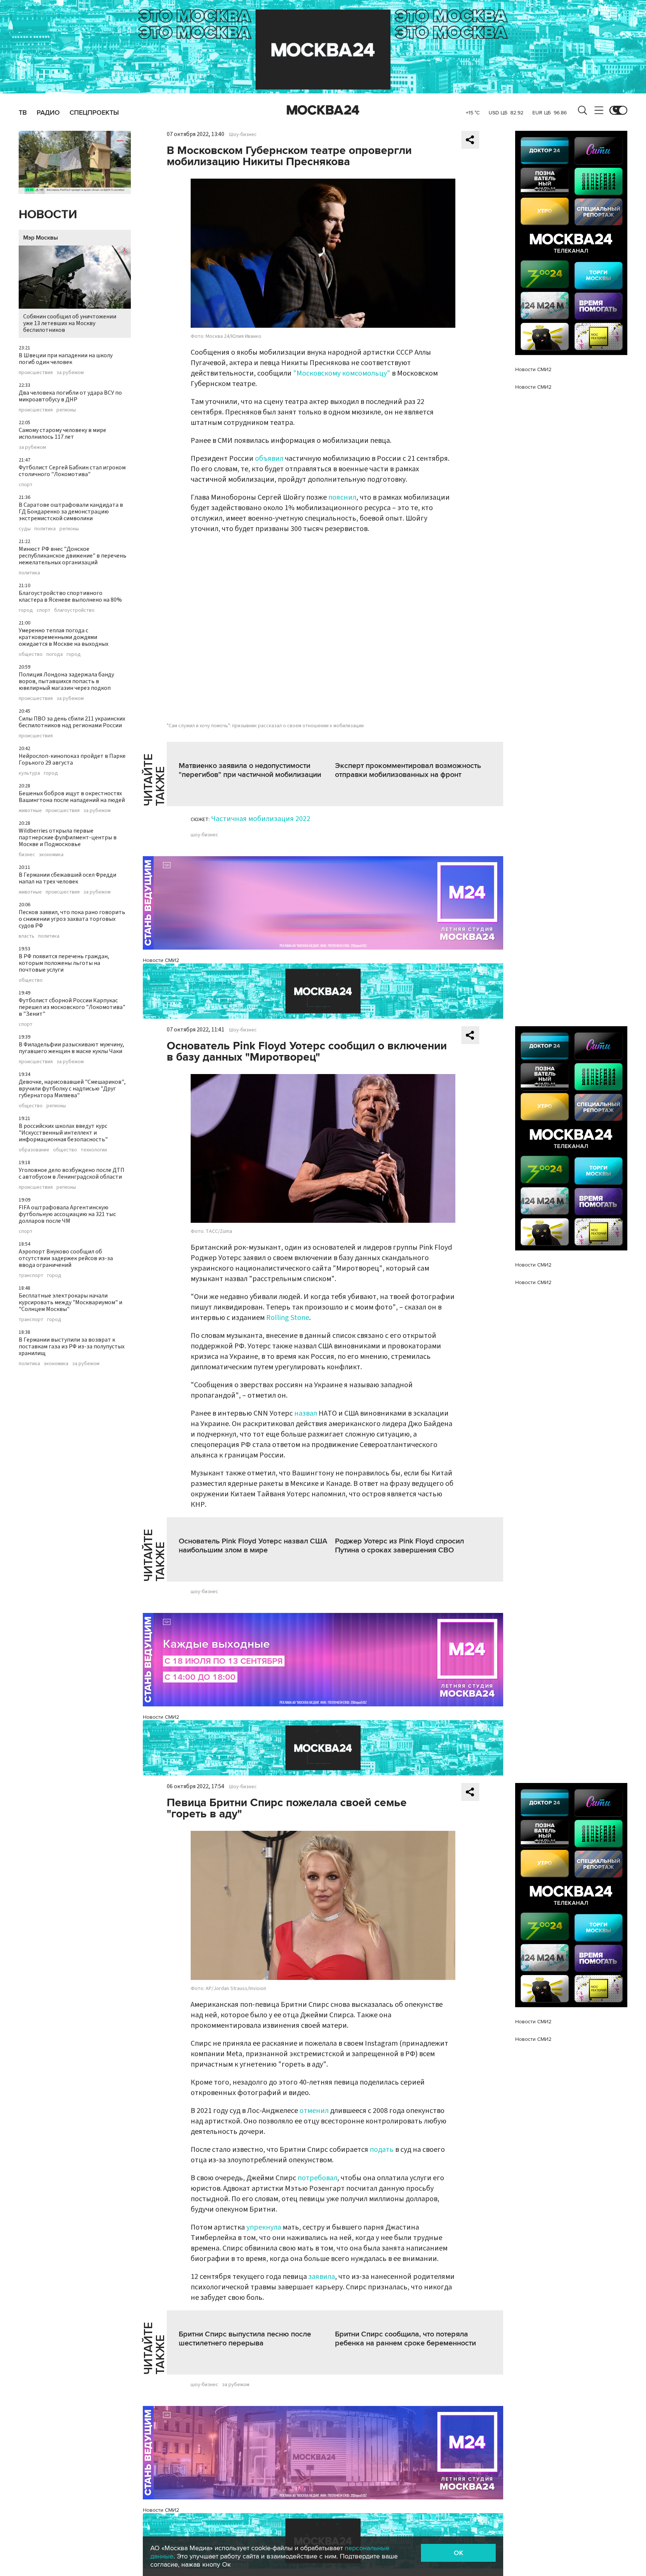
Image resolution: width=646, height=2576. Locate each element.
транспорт (31, 1275)
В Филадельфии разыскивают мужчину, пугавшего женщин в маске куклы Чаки (71, 1048)
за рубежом (70, 373)
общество (31, 654)
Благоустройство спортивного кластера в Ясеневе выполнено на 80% (70, 596)
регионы (66, 410)
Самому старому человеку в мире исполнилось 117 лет (62, 434)
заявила (322, 2277)
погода (55, 654)
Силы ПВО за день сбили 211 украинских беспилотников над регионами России (72, 722)
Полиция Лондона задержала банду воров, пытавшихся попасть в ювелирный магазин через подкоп (66, 681)
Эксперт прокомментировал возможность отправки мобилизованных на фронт (408, 770)
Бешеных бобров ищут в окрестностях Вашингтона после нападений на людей (72, 797)
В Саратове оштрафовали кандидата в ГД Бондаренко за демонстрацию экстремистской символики (71, 512)
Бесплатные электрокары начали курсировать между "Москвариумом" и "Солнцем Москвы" (70, 1302)
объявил (269, 459)
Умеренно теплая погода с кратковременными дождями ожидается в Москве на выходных (64, 637)
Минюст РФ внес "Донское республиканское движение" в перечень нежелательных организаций (73, 556)
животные (30, 811)
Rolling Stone (288, 1318)
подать (382, 2150)
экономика (51, 855)
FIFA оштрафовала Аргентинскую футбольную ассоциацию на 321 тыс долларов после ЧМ (67, 1214)
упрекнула (264, 2227)
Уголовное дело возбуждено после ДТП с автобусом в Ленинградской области (72, 1173)
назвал (306, 1413)
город (26, 610)
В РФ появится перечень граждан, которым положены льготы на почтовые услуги (64, 963)
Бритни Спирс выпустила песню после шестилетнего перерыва (245, 2339)
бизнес (27, 855)
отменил (314, 2111)
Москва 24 (323, 110)
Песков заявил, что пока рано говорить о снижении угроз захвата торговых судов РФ (72, 919)
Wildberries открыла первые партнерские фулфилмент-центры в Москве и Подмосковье (68, 837)
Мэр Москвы (41, 238)
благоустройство (74, 610)
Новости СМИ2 (161, 960)
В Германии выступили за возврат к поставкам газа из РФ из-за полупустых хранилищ (72, 1346)
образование (34, 1150)
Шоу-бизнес (243, 135)
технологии (94, 1150)
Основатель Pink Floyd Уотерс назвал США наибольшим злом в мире (253, 1546)
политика (45, 529)
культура (29, 773)
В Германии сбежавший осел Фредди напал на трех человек (67, 878)
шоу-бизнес (204, 835)
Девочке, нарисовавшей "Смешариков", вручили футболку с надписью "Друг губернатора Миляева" (72, 1089)
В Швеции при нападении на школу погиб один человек (66, 359)
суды (25, 529)
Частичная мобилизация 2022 (261, 819)
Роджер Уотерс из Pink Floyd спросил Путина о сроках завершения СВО (399, 1546)
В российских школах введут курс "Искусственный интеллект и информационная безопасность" (63, 1133)
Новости (48, 215)
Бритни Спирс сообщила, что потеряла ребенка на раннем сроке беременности (405, 2339)
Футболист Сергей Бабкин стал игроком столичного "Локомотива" (72, 471)
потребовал (317, 2178)
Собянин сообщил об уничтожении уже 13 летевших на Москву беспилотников (70, 323)
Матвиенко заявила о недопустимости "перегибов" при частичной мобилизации (250, 770)
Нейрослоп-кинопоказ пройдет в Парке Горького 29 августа (72, 759)
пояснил (342, 497)
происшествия (36, 373)
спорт (26, 485)
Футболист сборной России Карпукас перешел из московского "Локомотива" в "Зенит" (72, 1007)
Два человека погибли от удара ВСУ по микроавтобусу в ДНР (70, 396)
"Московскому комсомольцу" (342, 373)
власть (27, 936)
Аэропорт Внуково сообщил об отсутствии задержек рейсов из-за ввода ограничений (66, 1258)
